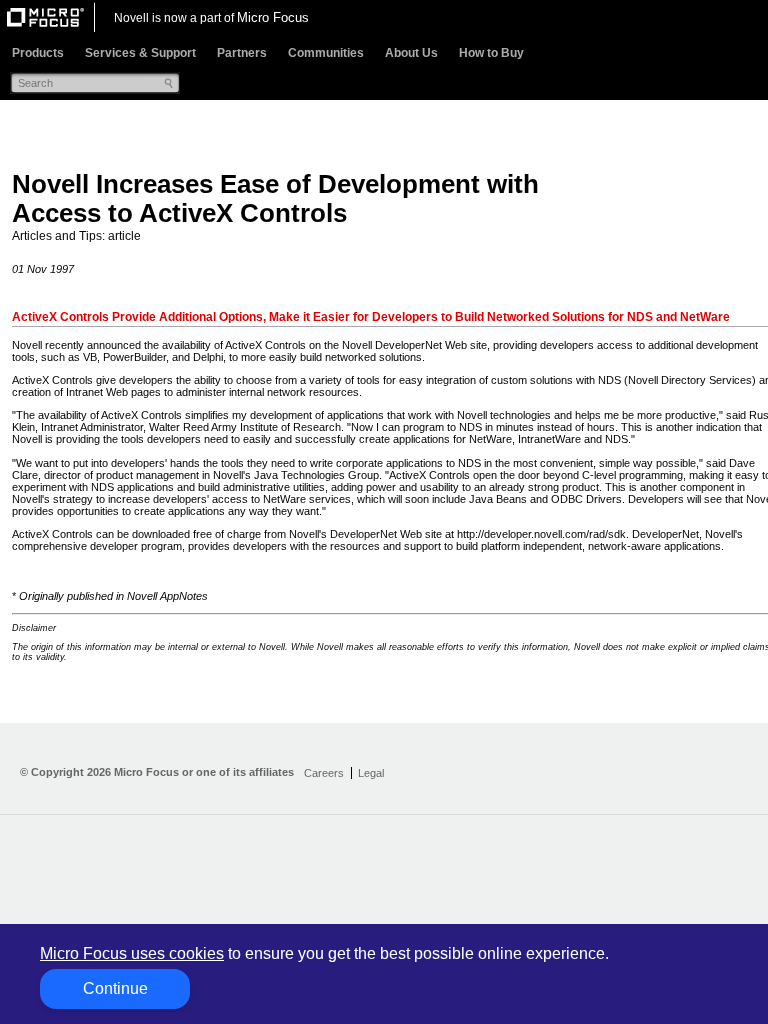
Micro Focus (273, 17)
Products (38, 53)
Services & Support (140, 53)
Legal (371, 773)
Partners (242, 53)
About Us (411, 53)
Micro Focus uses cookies (132, 953)
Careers (324, 773)
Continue (115, 988)
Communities (326, 53)
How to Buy (491, 53)
